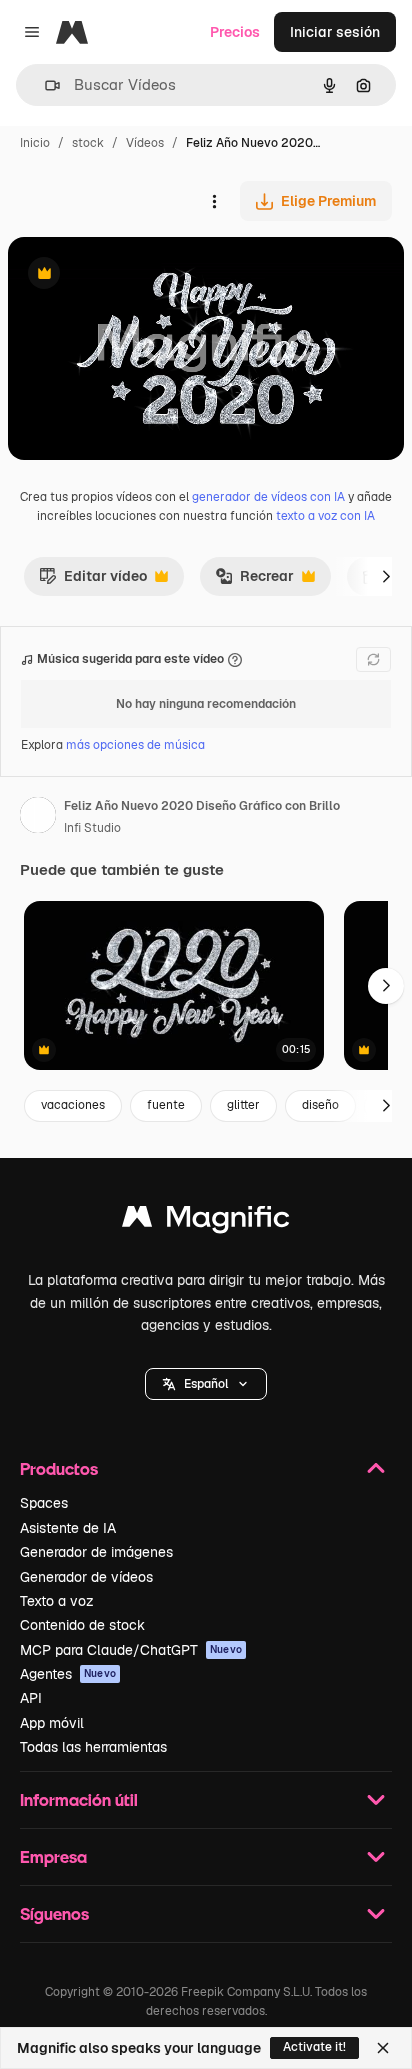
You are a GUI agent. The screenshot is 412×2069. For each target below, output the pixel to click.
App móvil (52, 1723)
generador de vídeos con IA (268, 497)
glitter (243, 1105)
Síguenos (54, 1913)
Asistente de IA (68, 1528)
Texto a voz (57, 1601)
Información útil (79, 1799)
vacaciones (73, 1105)
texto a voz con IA (325, 516)
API (31, 1698)
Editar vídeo (93, 581)
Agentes (68, 1674)
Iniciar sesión (335, 32)
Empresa (53, 1856)
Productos (59, 1468)
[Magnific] (206, 1221)
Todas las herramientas (93, 1747)
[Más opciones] (214, 201)
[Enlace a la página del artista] (38, 818)
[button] (206, 1384)
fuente (166, 1105)
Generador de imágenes (96, 1552)
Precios (235, 32)
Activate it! (314, 2047)
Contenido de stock (82, 1625)
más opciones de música (135, 745)
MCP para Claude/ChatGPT (131, 1650)
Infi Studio (92, 828)
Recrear (254, 581)
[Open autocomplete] (44, 85)
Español (206, 1384)
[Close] (383, 2048)
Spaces (44, 1503)
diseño (320, 1105)
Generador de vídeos (86, 1577)
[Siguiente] (386, 576)
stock (88, 143)
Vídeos (145, 143)
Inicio (35, 143)
